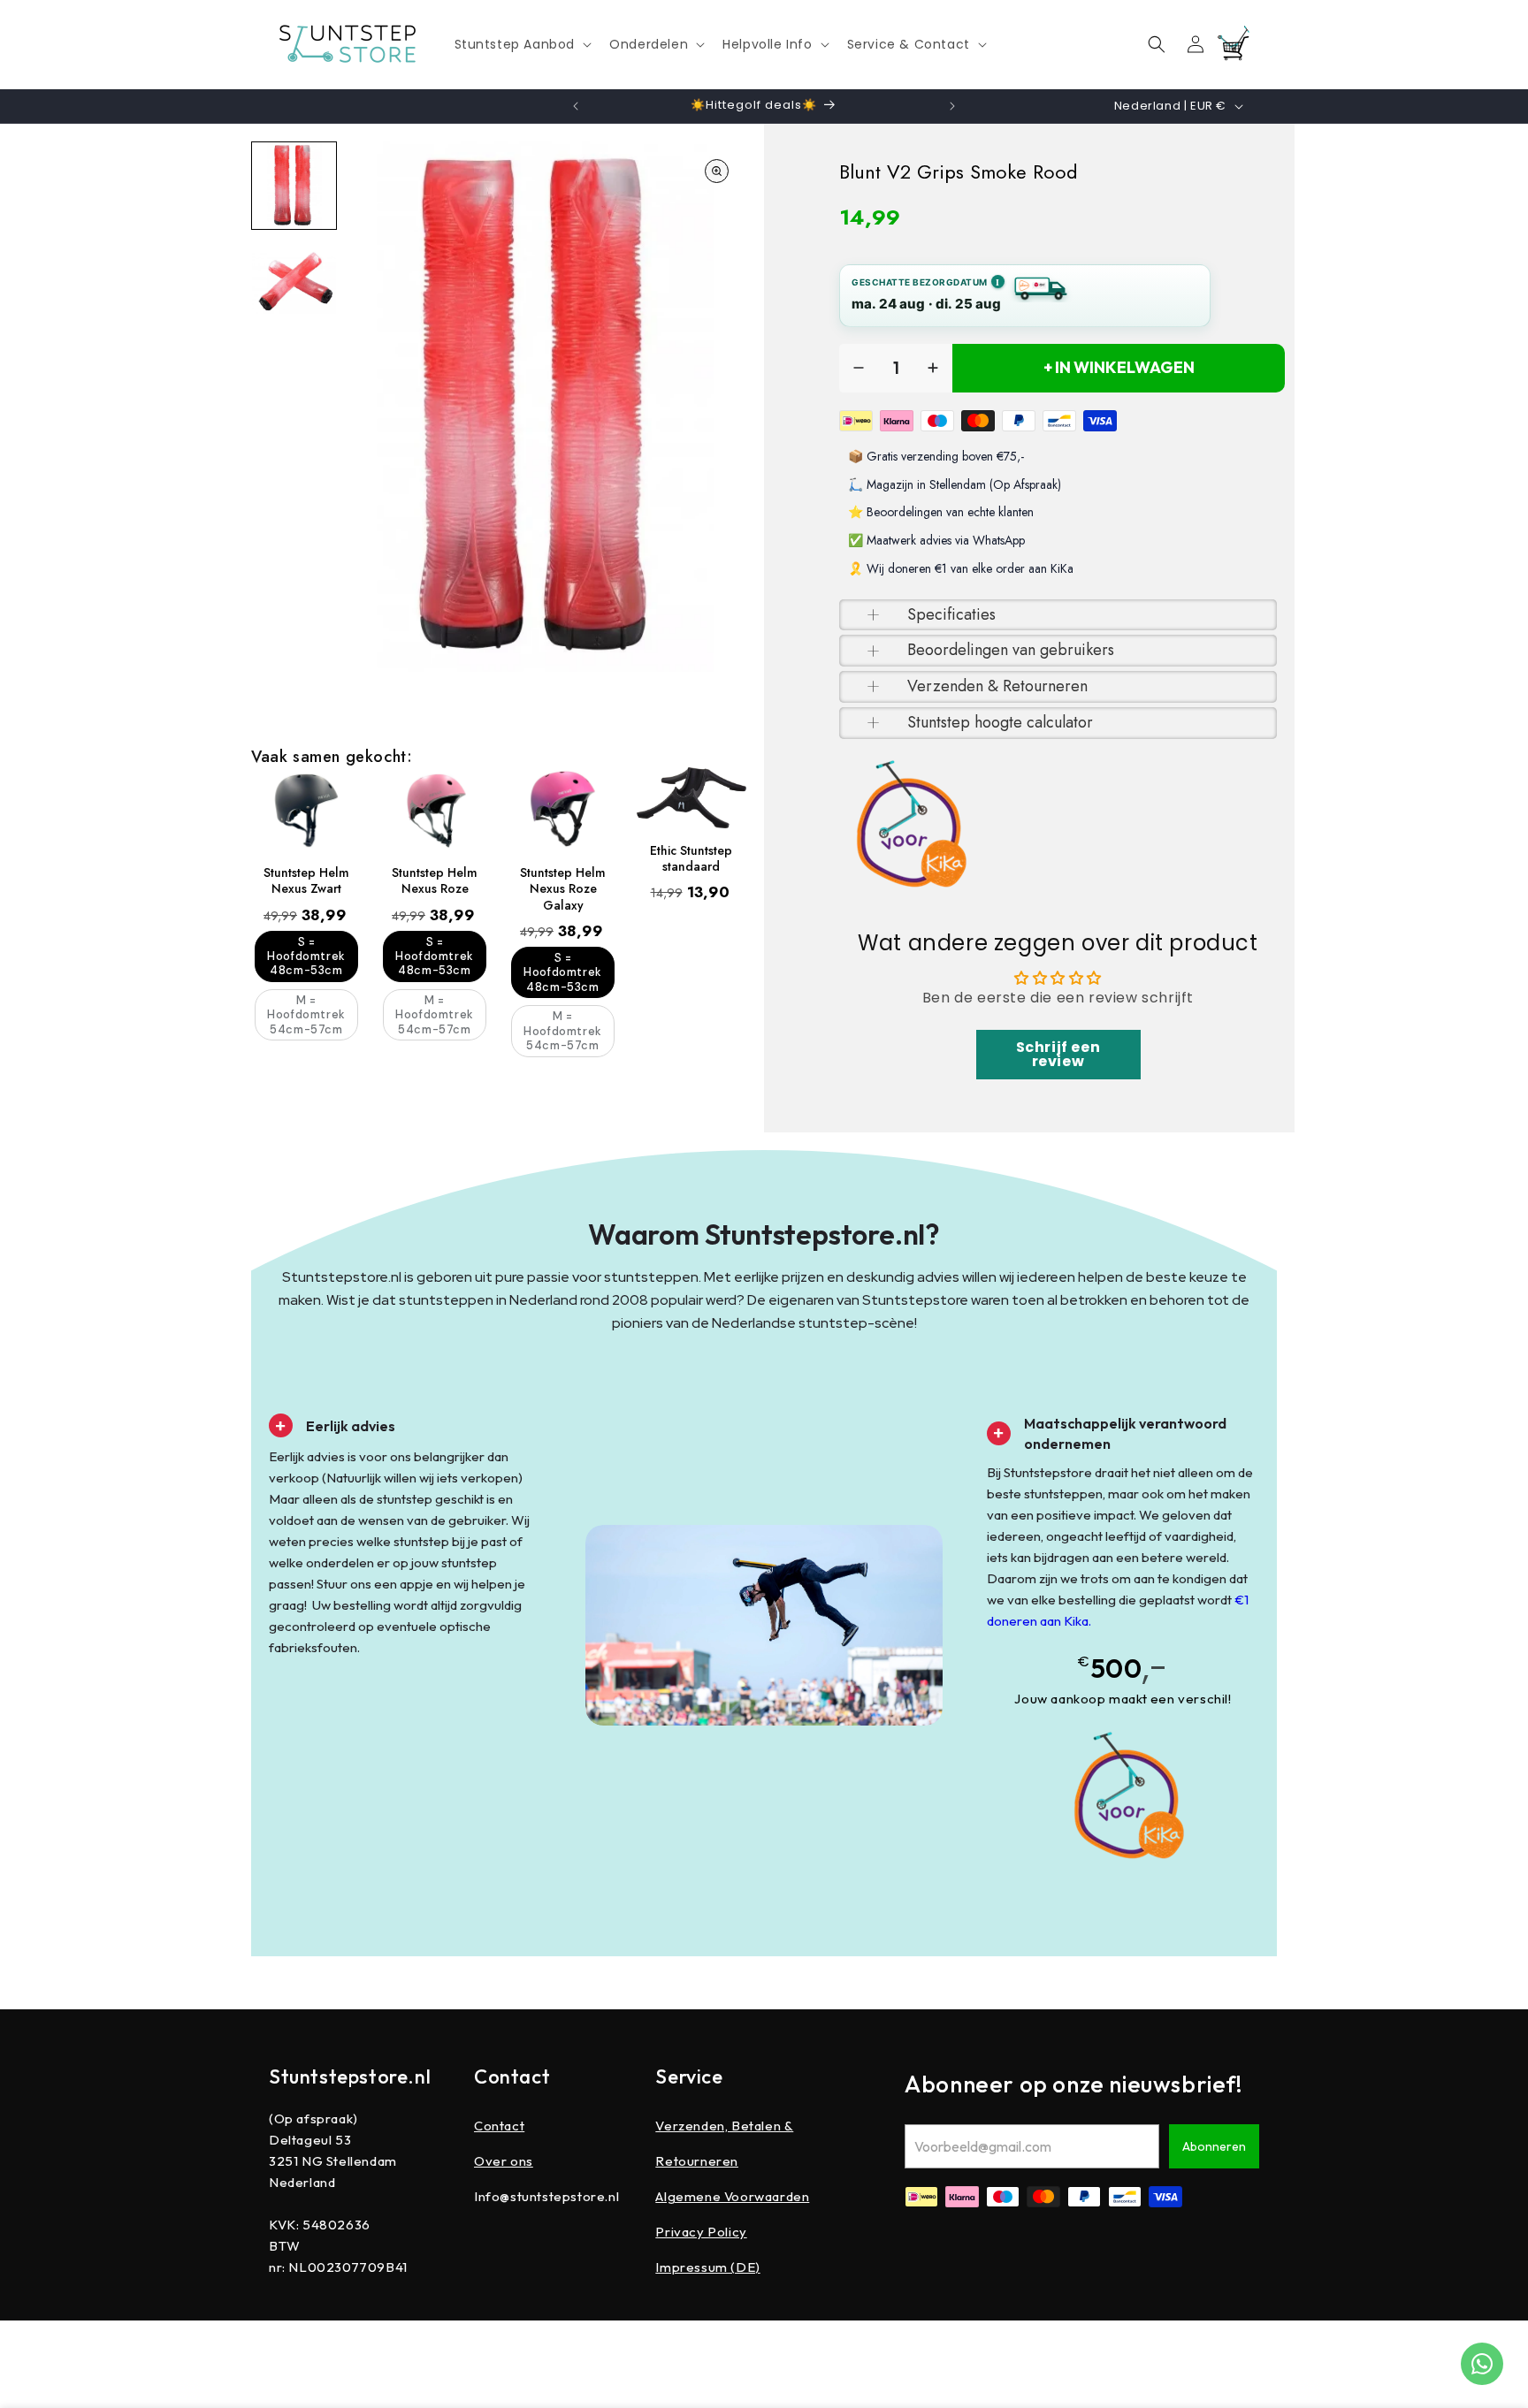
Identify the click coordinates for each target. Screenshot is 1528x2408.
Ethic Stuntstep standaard (691, 858)
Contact (499, 2126)
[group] (294, 186)
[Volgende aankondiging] (952, 106)
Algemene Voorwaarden (732, 2196)
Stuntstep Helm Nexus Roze (435, 880)
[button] (522, 44)
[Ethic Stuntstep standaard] (691, 798)
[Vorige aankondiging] (576, 106)
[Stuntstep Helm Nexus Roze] (435, 809)
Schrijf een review (1058, 1054)
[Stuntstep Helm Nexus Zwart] (306, 809)
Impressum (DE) (707, 2267)
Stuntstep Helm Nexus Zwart (306, 880)
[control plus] (933, 368)
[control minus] (859, 368)
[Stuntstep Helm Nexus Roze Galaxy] (563, 809)
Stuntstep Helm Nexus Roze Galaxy (563, 889)
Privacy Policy (701, 2232)
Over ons (504, 2161)
